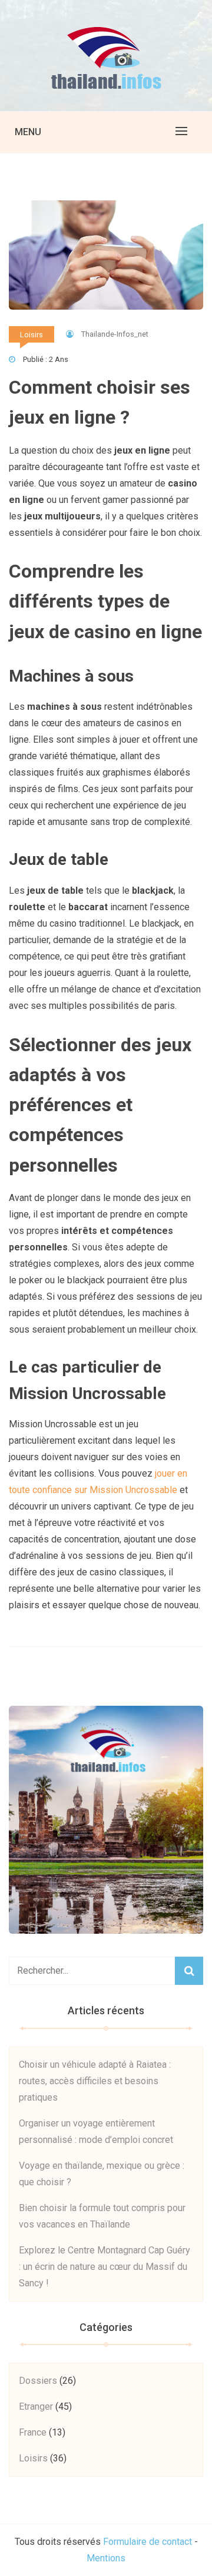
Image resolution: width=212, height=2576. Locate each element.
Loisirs (32, 335)
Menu (28, 132)
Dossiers (38, 2381)
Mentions (106, 2558)
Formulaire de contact (148, 2542)
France (33, 2432)
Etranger (36, 2406)
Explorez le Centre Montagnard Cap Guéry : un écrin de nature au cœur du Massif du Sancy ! (105, 2267)
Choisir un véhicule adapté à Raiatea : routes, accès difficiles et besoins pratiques (95, 2081)
